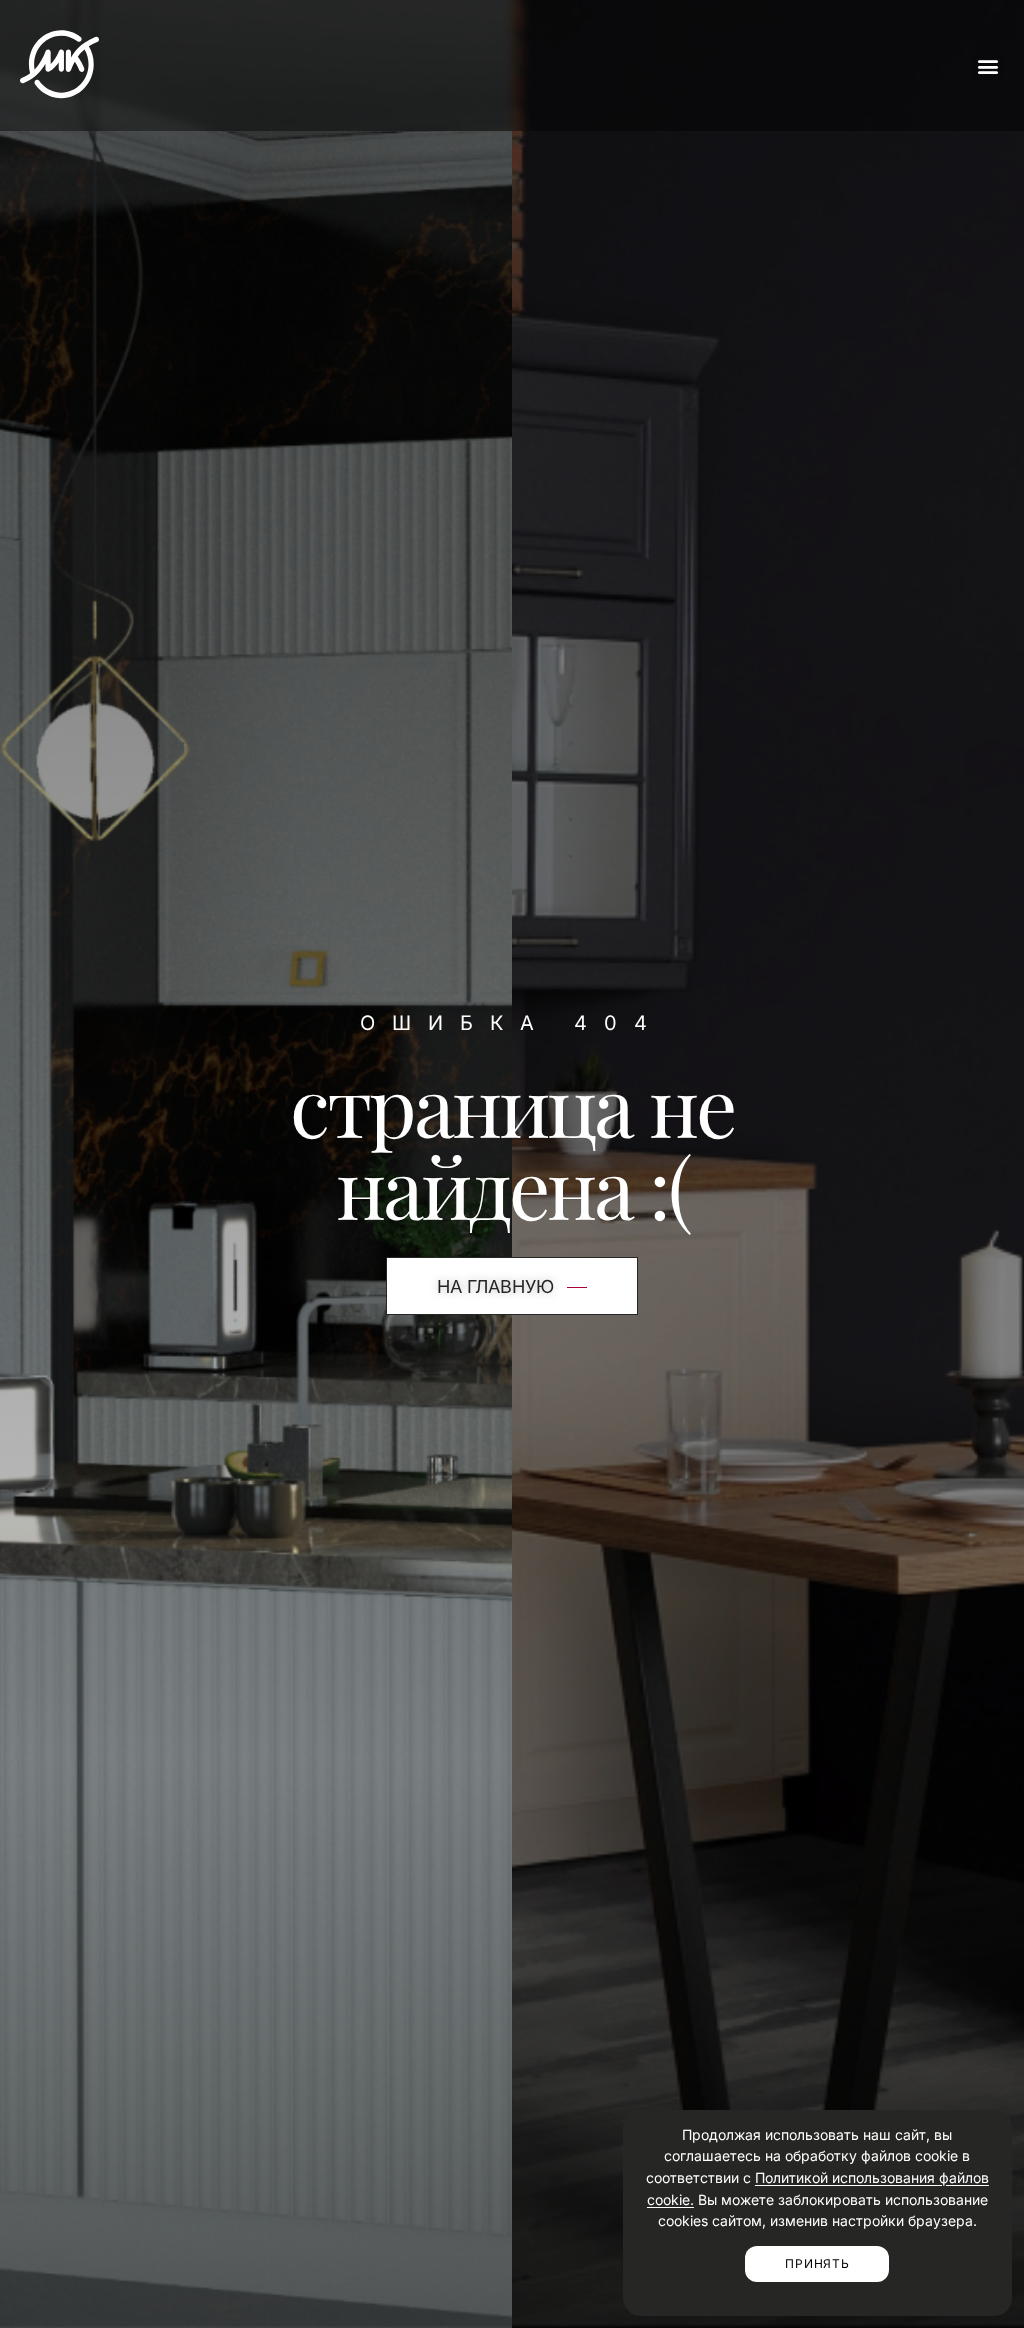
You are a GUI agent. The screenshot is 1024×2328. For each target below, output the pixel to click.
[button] (987, 65)
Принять (817, 2263)
